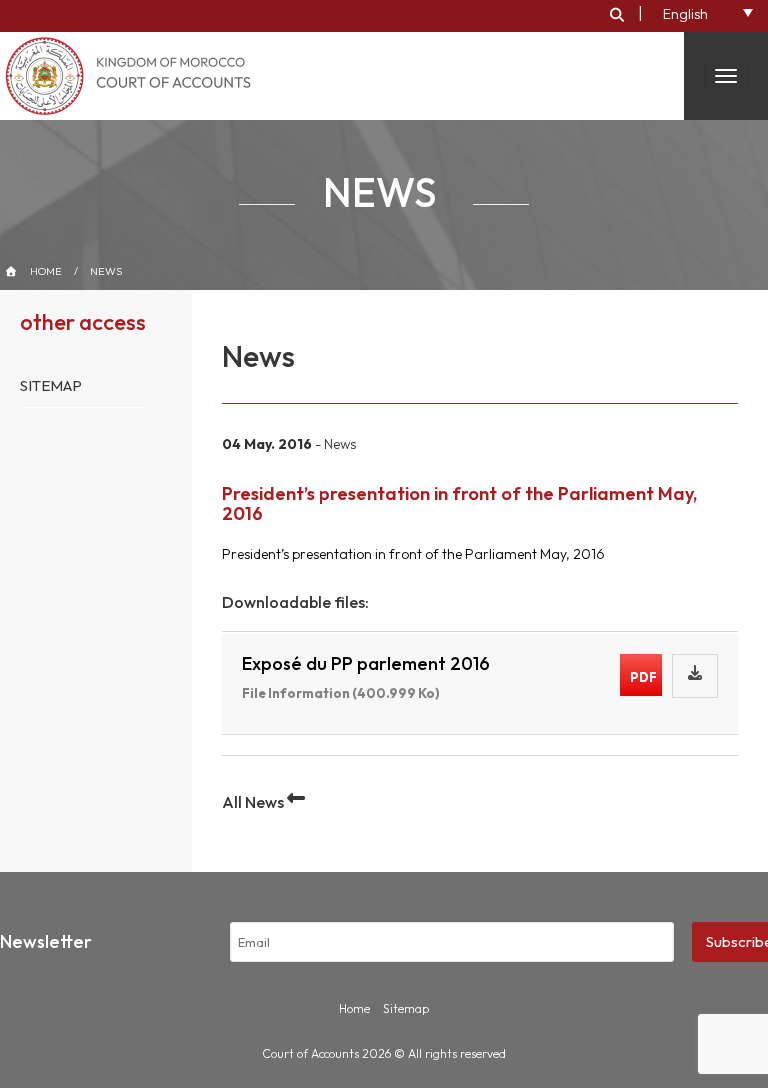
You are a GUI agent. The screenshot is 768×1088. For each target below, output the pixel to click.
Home (46, 271)
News (106, 271)
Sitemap (51, 385)
